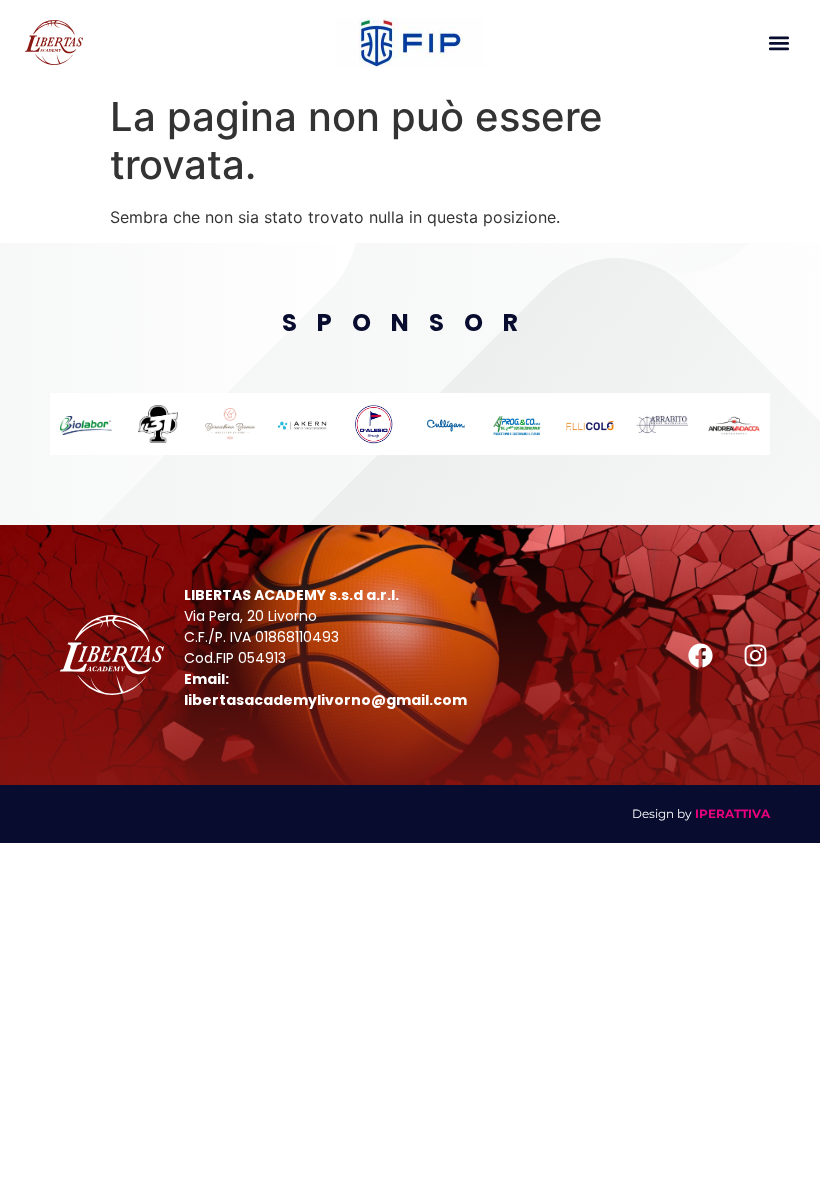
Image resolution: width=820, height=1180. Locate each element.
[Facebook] (700, 655)
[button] (778, 42)
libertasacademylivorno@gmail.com (325, 700)
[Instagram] (755, 655)
